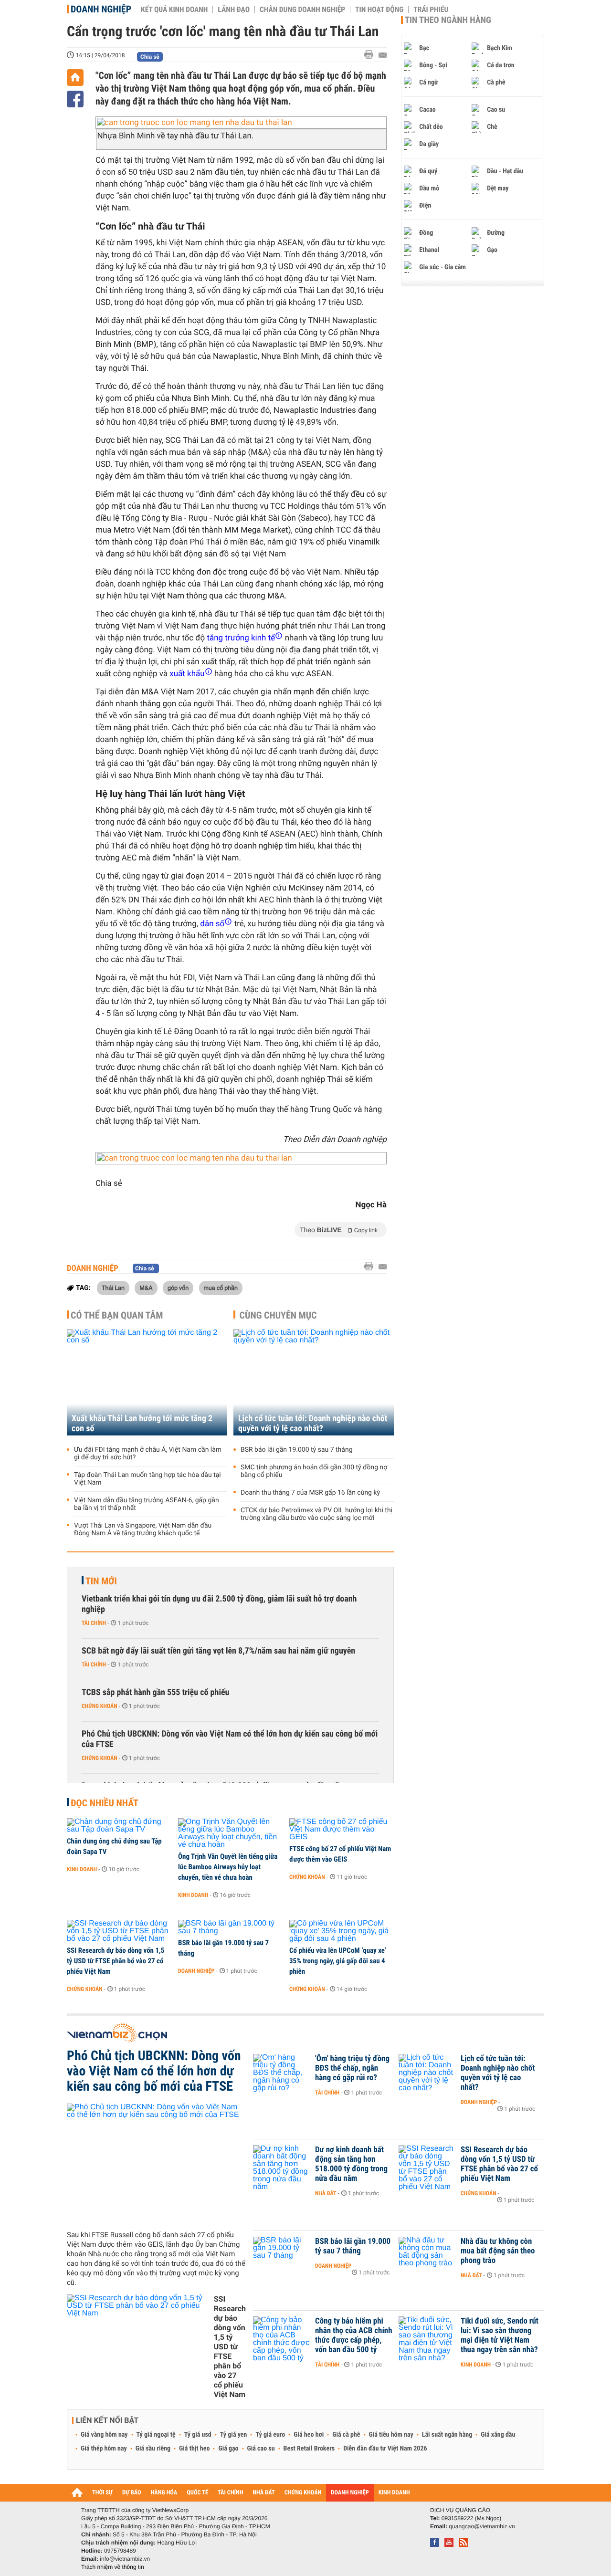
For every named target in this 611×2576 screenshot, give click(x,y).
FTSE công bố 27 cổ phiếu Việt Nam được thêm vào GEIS (340, 1854)
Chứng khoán (100, 1706)
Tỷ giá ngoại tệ (156, 2435)
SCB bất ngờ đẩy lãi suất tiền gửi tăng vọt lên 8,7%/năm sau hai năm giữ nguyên (218, 1651)
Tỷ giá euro (270, 2435)
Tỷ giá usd (198, 2435)
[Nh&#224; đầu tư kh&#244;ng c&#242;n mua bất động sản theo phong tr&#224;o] (427, 2256)
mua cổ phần (221, 1288)
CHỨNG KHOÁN (303, 2493)
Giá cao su (261, 2449)
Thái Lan (113, 1288)
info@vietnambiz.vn (125, 2559)
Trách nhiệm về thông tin (113, 2567)
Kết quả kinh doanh (174, 10)
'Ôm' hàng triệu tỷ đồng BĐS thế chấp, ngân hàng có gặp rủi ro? (352, 2068)
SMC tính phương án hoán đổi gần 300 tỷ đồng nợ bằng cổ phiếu (314, 1471)
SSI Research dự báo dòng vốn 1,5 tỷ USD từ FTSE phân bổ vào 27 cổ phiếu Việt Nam (116, 1961)
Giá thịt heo (194, 2449)
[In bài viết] (371, 55)
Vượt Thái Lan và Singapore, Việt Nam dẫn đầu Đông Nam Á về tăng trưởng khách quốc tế (143, 1529)
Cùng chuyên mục (278, 1315)
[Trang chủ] (75, 78)
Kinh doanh (82, 1869)
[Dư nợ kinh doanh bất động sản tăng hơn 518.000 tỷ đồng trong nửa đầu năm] (282, 2164)
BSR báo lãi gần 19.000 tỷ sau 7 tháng (297, 1450)
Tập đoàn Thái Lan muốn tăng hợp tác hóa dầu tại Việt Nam (147, 1479)
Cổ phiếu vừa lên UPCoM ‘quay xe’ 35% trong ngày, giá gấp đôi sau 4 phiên (338, 1961)
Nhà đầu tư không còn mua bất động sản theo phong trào (498, 2251)
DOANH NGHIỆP (350, 2493)
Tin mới (101, 1581)
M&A (146, 1288)
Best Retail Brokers (309, 2449)
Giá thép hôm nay (104, 2449)
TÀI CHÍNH (230, 2493)
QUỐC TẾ (197, 2493)
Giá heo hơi (309, 2435)
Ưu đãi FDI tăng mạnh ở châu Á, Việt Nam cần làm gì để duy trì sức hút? (148, 1454)
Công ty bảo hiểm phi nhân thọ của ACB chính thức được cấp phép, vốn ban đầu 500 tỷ (354, 2335)
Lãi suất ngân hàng (447, 2435)
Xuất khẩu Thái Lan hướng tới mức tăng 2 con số (142, 1424)
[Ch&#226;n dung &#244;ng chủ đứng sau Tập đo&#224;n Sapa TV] (119, 1826)
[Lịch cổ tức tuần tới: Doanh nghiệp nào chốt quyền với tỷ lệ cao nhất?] (314, 1382)
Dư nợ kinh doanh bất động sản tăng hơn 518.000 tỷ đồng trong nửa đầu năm (351, 2164)
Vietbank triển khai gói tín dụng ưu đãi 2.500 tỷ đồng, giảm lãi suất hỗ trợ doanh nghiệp (219, 1604)
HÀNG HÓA (164, 2493)
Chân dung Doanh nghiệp (302, 10)
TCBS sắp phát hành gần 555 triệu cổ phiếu (155, 1692)
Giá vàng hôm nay (104, 2435)
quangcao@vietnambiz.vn (482, 2526)
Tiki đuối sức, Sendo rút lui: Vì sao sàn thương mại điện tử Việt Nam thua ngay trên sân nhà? (500, 2335)
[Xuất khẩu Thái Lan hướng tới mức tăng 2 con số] (147, 1382)
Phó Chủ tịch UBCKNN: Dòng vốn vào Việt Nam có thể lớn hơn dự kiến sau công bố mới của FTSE (230, 1739)
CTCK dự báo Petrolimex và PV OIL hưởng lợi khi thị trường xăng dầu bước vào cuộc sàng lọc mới (316, 1514)
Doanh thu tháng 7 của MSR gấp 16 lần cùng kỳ (310, 1493)
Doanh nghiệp (101, 9)
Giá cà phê (346, 2435)
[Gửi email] (383, 55)
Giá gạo (228, 2449)
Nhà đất (326, 2193)
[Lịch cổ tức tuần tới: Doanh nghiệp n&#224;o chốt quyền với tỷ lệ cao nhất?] (427, 2073)
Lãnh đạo (234, 10)
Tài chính (94, 1623)
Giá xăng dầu (498, 2435)
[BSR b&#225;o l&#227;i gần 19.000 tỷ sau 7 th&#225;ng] (230, 1927)
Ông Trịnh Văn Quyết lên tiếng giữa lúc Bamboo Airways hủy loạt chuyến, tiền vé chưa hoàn (228, 1867)
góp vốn (178, 1288)
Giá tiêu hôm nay (391, 2435)
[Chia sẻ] (75, 99)
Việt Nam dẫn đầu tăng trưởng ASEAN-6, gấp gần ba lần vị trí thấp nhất (147, 1504)
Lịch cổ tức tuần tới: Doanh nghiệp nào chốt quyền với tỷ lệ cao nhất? (313, 1424)
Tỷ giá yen (234, 2435)
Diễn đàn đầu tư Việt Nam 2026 (385, 2449)
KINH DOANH (394, 2493)
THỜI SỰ (102, 2493)
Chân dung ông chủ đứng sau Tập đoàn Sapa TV (114, 1846)
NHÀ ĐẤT (263, 2493)
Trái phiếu (431, 10)
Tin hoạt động (379, 10)
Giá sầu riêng (153, 2449)
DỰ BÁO (132, 2493)
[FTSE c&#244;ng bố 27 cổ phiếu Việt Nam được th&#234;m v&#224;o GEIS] (342, 1830)
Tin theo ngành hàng (448, 20)
